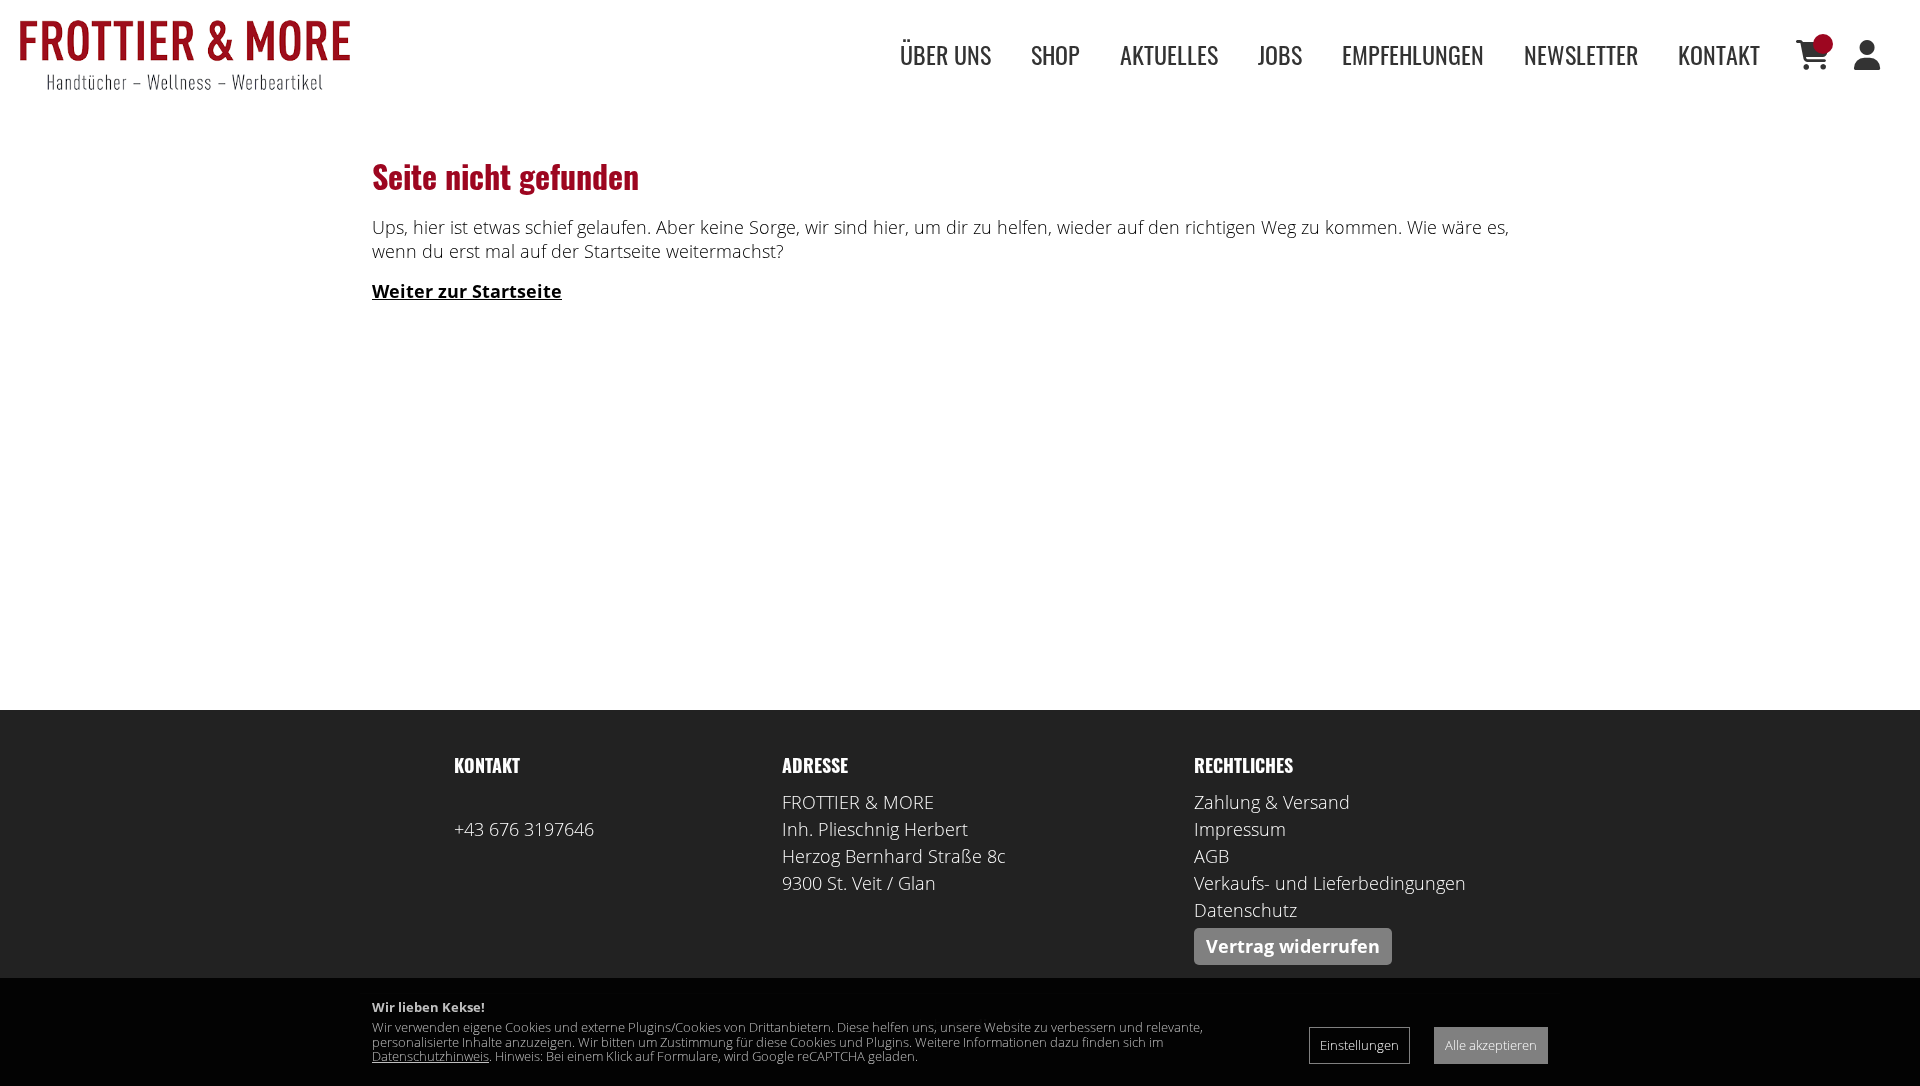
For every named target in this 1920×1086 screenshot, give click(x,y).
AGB (1211, 856)
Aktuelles (1169, 54)
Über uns (945, 54)
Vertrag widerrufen (1293, 946)
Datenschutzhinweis (430, 1056)
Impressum (1240, 829)
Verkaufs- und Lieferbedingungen (1330, 883)
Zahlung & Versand (1272, 802)
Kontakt (1719, 54)
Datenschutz (1245, 910)
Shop (1055, 54)
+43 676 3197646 (524, 829)
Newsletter (1581, 54)
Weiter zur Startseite (467, 291)
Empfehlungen (1413, 54)
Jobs (1280, 54)
